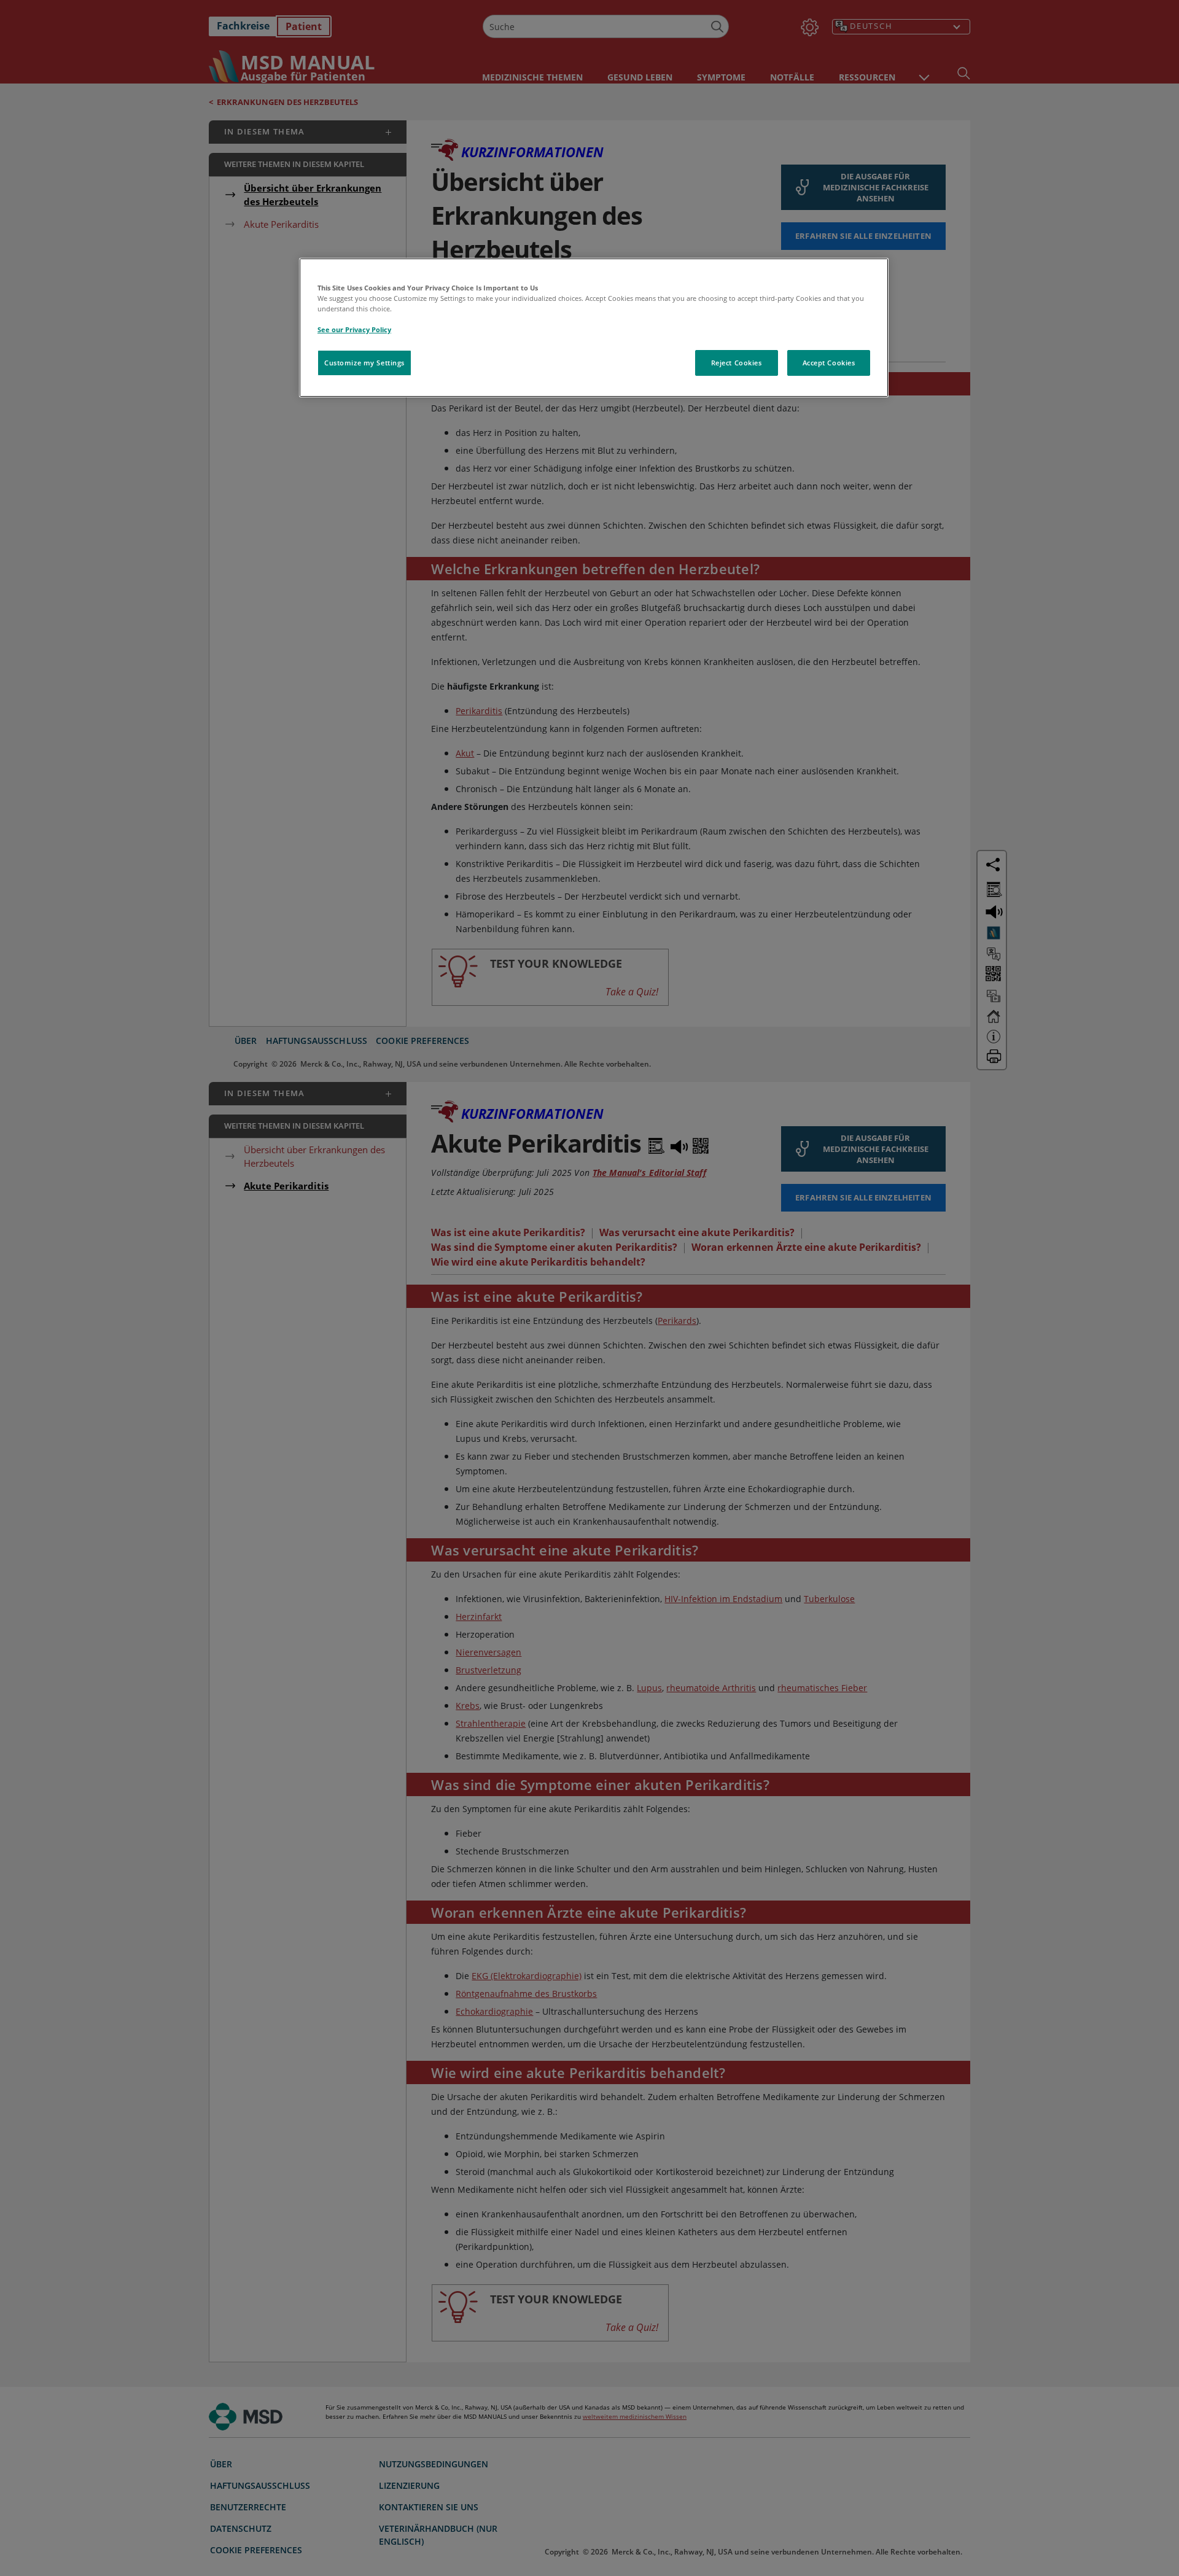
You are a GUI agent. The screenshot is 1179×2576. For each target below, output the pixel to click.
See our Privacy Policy (354, 329)
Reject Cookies (737, 363)
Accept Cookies (829, 363)
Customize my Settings (364, 363)
